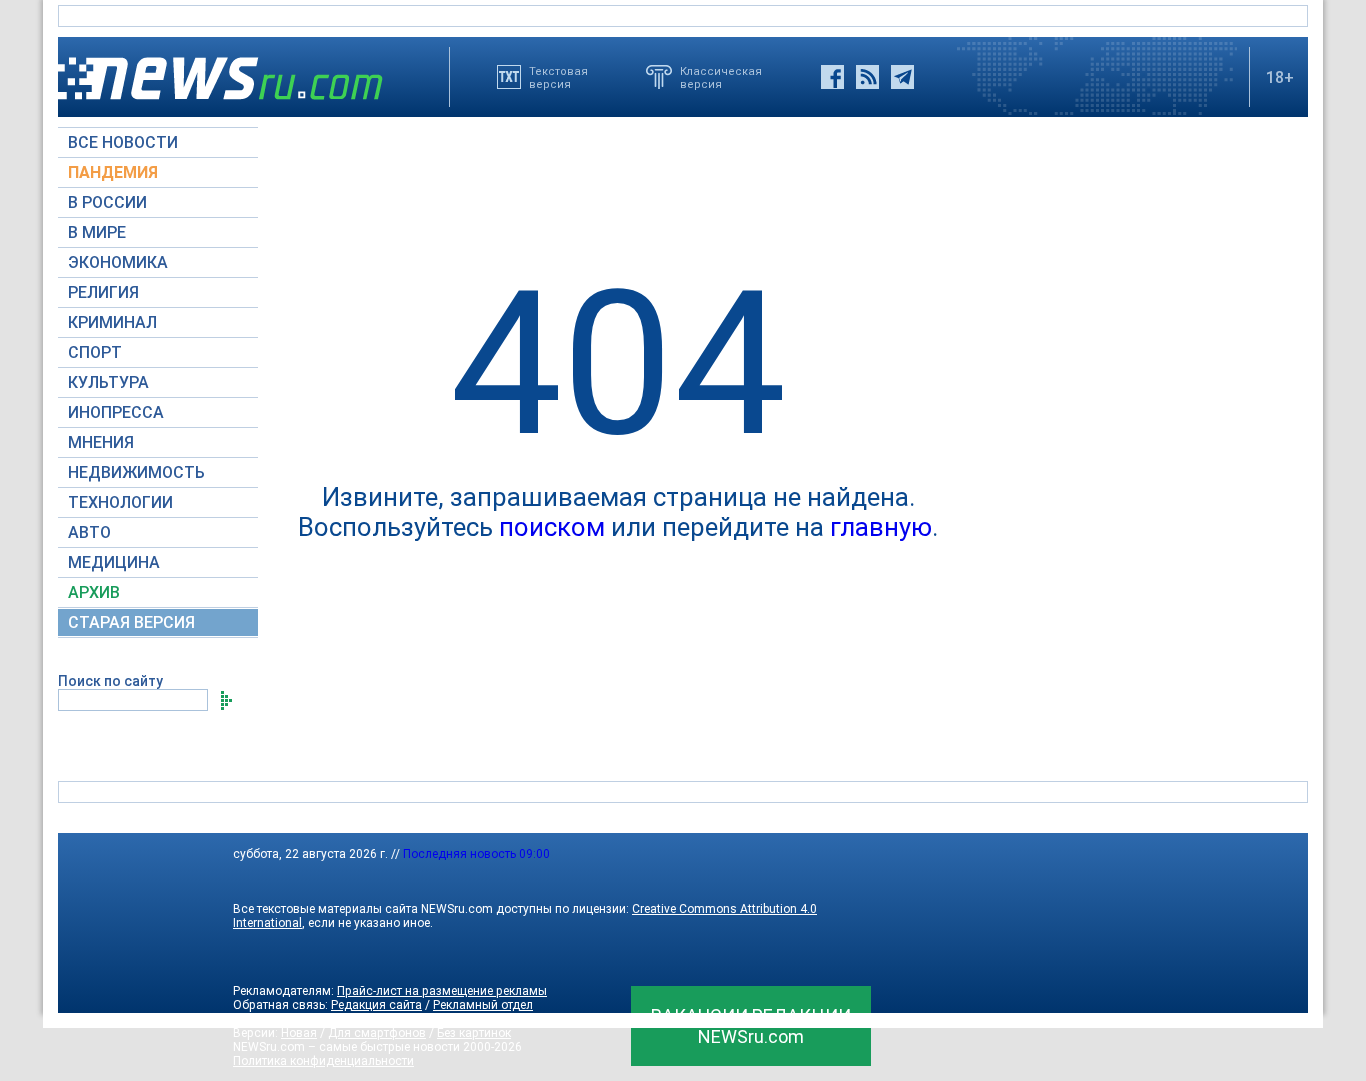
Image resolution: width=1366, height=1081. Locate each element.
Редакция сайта (376, 1005)
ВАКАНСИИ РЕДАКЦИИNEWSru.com (751, 1026)
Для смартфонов (377, 1033)
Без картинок (474, 1033)
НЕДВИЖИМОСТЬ (136, 472)
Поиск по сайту (110, 681)
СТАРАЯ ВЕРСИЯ (131, 622)
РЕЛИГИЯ (103, 292)
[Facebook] (832, 77)
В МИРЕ (97, 232)
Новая (299, 1033)
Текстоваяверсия (558, 77)
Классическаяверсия (721, 77)
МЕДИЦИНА (114, 562)
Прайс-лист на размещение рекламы (442, 991)
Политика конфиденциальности (323, 1061)
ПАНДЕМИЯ (113, 172)
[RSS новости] (867, 77)
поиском (552, 527)
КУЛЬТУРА (108, 382)
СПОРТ (95, 352)
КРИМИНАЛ (112, 322)
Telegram (422, 1019)
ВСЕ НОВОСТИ (123, 142)
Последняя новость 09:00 (476, 854)
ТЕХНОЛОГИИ (120, 502)
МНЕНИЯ (101, 442)
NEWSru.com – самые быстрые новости (346, 1047)
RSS (374, 1019)
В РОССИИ (107, 202)
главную (881, 527)
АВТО (89, 532)
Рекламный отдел (483, 1005)
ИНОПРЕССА (116, 412)
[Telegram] (902, 77)
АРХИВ (94, 592)
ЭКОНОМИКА (118, 262)
